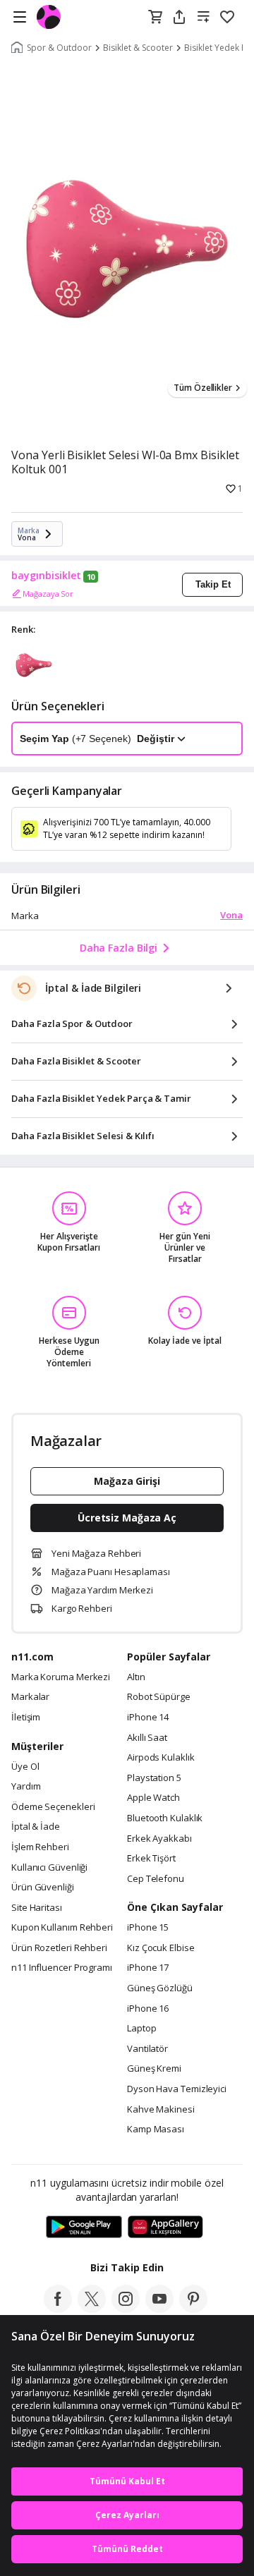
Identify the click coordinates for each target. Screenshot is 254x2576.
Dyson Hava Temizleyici (177, 2089)
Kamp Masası (156, 2130)
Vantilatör (147, 2049)
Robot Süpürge (159, 1697)
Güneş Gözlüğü (160, 1988)
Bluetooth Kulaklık (165, 1818)
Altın (136, 1677)
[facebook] (58, 2309)
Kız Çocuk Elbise (161, 1948)
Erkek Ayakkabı (159, 1839)
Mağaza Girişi (127, 1481)
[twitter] (92, 2309)
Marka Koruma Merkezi (61, 1677)
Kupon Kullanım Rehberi (62, 1928)
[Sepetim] (155, 18)
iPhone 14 (148, 1718)
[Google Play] (84, 2228)
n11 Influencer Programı (62, 1968)
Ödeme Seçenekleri (53, 1807)
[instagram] (126, 2309)
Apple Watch (153, 1798)
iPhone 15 (148, 1928)
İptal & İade (36, 1827)
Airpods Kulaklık (161, 1758)
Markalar (30, 1697)
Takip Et (213, 584)
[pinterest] (193, 2309)
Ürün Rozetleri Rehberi (59, 1948)
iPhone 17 (148, 1968)
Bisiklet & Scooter (138, 48)
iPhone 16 (148, 2009)
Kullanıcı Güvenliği (49, 1868)
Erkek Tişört (151, 1859)
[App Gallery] (165, 2228)
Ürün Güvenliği (43, 1888)
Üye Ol (25, 1767)
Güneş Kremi (154, 2069)
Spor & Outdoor (59, 48)
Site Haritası (37, 1908)
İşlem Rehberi (40, 1847)
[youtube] (159, 2309)
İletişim (26, 1718)
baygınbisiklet (46, 576)
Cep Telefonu (156, 1879)
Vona (231, 915)
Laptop (141, 2029)
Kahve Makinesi (161, 2110)
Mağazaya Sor (48, 594)
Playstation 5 (154, 1778)
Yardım (26, 1787)
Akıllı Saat (147, 1738)
